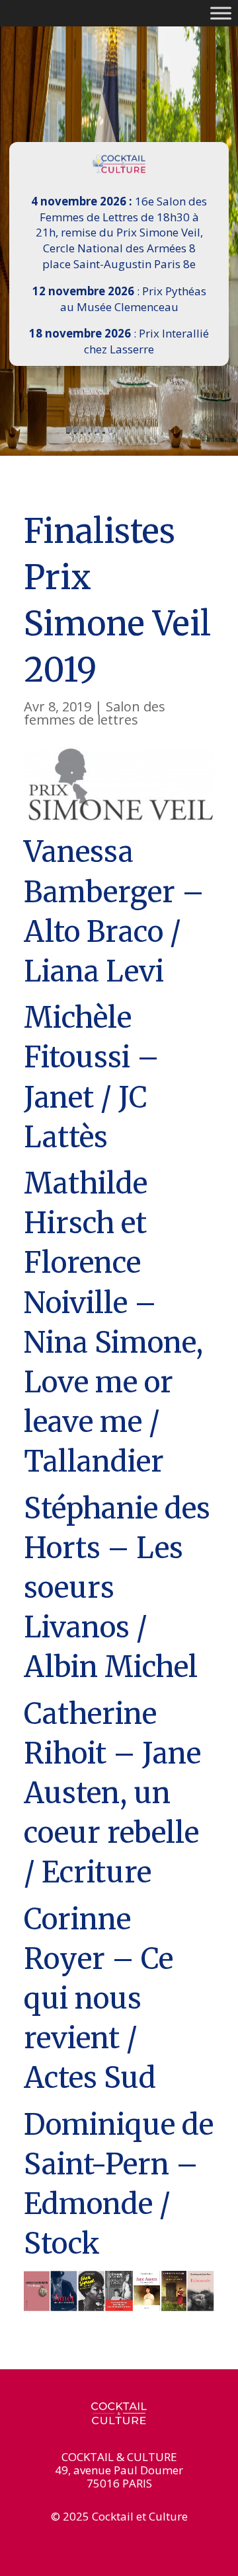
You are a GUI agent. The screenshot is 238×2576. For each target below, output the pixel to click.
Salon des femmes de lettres (95, 713)
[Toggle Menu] (221, 13)
